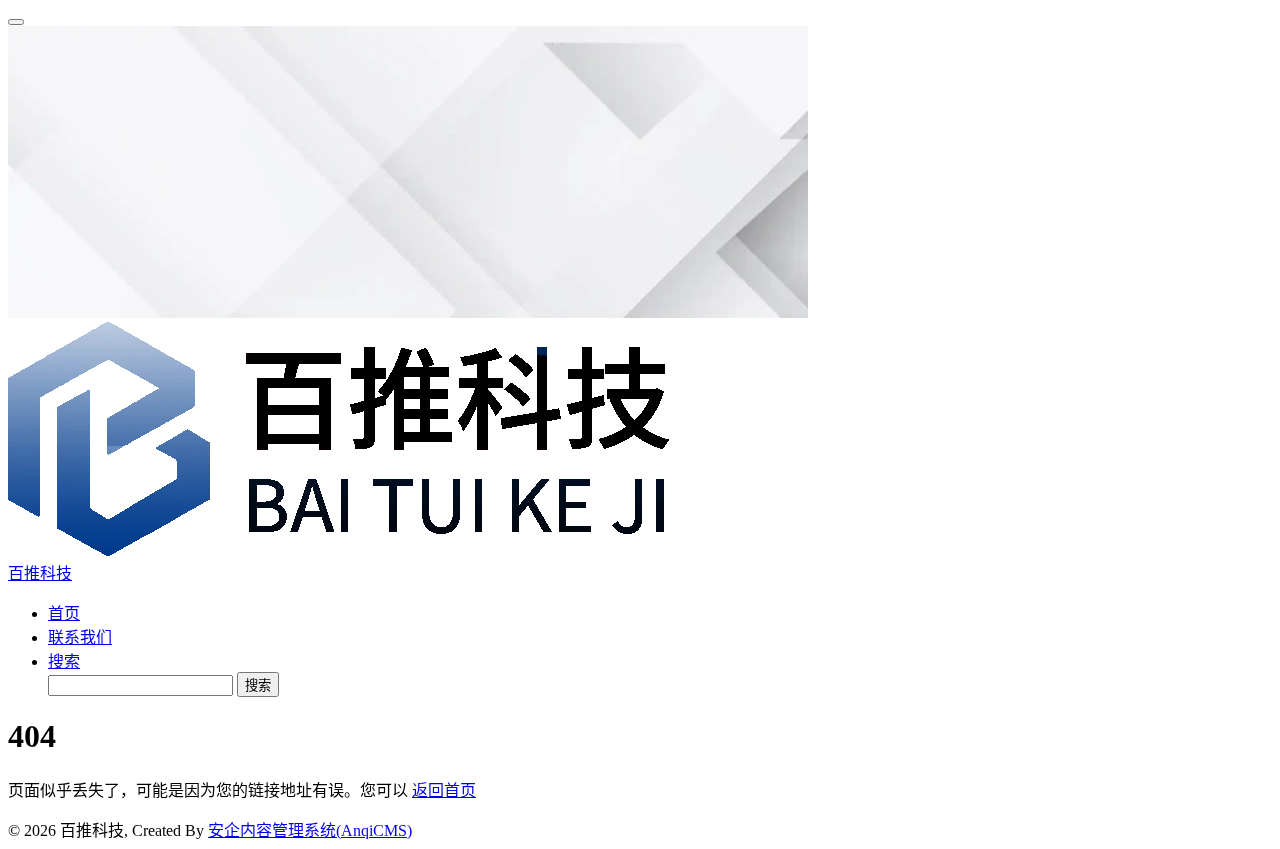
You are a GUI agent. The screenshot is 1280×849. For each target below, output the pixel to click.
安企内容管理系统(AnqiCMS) (310, 830)
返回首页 (444, 790)
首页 (64, 613)
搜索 (64, 661)
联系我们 (80, 637)
